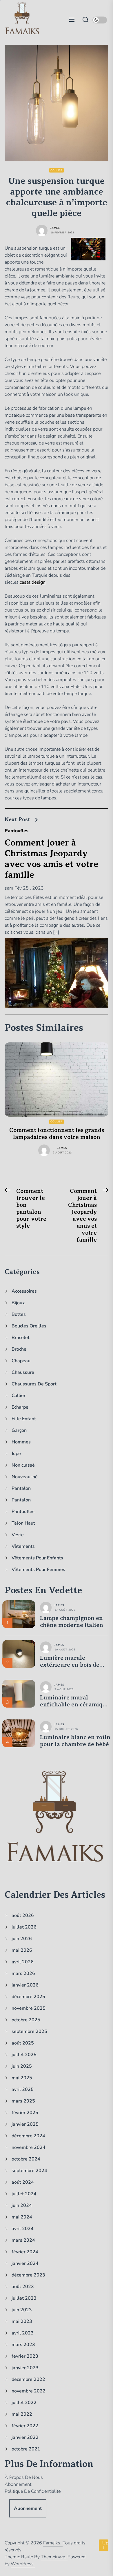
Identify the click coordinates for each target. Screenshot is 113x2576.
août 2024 (23, 2182)
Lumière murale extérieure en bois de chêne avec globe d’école (74, 1661)
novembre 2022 (29, 2391)
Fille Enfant (24, 1419)
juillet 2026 (24, 1927)
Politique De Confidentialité (33, 2491)
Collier (57, 170)
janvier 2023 (25, 2368)
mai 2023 (22, 2321)
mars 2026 (23, 1973)
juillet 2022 (24, 2403)
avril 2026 (23, 1962)
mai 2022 (22, 2414)
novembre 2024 (29, 2147)
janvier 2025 (25, 2124)
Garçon (19, 1430)
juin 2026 (22, 1939)
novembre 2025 (29, 2008)
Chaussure (23, 1372)
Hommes (21, 1442)
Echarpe (20, 1407)
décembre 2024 (28, 2136)
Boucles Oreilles (29, 1326)
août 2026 (23, 1915)
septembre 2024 (29, 2171)
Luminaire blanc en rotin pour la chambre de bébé (75, 1741)
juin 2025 (22, 2066)
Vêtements (23, 1546)
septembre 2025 (29, 2031)
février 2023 (25, 2356)
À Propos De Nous (24, 2477)
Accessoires (24, 1291)
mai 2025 (22, 2078)
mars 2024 (23, 2240)
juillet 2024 (24, 2194)
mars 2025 (23, 2101)
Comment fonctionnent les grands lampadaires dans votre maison (57, 1134)
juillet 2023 (24, 2298)
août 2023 (23, 2287)
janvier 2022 (25, 2437)
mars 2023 (23, 2345)
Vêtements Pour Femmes (38, 1570)
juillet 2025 (24, 2055)
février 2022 (25, 2426)
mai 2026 (22, 1950)
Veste (18, 1535)
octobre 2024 (26, 2159)
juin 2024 (22, 2205)
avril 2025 (23, 2089)
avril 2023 (23, 2333)
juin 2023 (22, 2310)
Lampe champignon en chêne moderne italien (72, 1622)
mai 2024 (22, 2217)
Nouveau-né (25, 1477)
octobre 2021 (26, 2449)
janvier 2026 (25, 1985)
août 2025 (23, 2043)
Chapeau (21, 1361)
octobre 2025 (26, 2020)
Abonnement (18, 2484)
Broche (19, 1349)
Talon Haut (23, 1523)
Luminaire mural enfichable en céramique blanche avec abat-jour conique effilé (75, 1701)
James (55, 228)
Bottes (19, 1314)
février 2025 (25, 2113)
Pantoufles (17, 831)
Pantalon (21, 1488)
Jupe (16, 1454)
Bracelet (21, 1338)
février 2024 (25, 2252)
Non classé (23, 1465)
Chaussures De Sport (34, 1384)
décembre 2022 (28, 2379)
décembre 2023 (28, 2275)
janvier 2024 (25, 2263)
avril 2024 (23, 2229)
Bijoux (18, 1303)
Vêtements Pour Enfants (37, 1558)
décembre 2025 (28, 1997)
